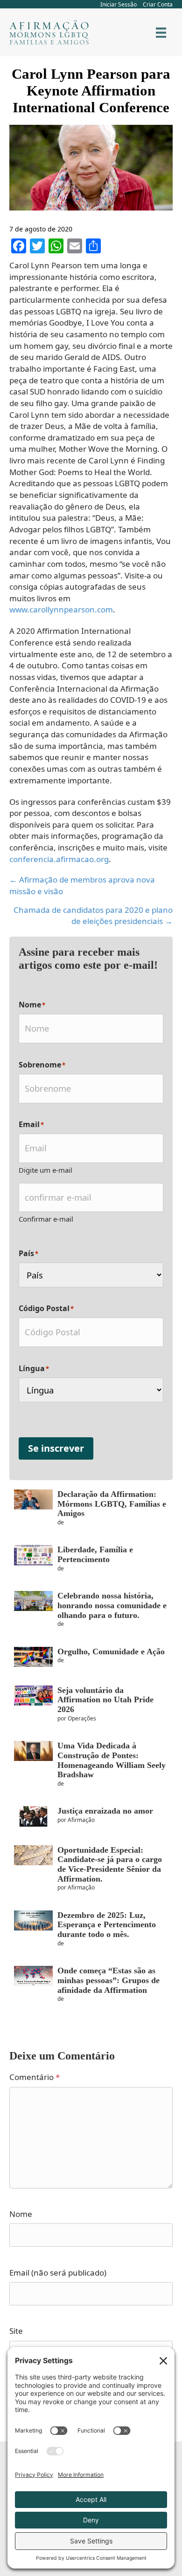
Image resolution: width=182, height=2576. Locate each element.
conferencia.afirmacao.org (59, 859)
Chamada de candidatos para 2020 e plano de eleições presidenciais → (93, 916)
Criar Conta (158, 4)
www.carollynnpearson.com (61, 609)
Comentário (35, 2077)
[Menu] (161, 33)
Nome (21, 2214)
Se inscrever (56, 1448)
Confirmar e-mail (46, 1219)
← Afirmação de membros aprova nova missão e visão (82, 885)
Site (16, 2331)
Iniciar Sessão (119, 4)
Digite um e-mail (45, 1170)
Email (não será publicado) (58, 2273)
